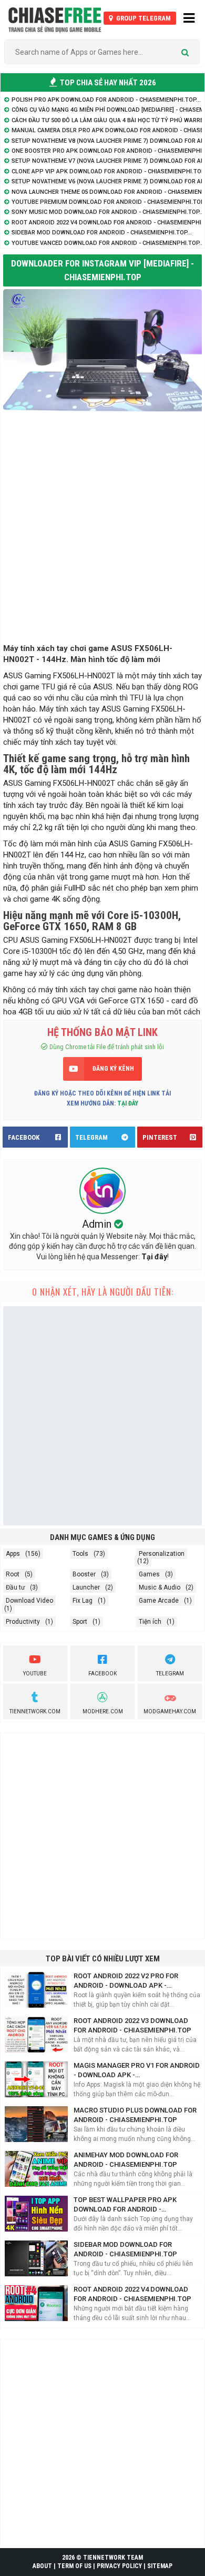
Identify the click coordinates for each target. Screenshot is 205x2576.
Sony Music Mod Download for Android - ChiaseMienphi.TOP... (108, 212)
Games (149, 1574)
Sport (80, 1622)
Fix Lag (83, 1601)
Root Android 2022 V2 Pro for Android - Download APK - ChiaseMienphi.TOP (126, 1981)
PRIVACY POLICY (119, 2566)
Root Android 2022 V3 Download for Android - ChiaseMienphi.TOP (132, 2025)
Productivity (23, 1622)
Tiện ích (150, 1622)
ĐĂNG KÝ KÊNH (113, 1069)
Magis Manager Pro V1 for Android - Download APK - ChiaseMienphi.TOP (137, 2071)
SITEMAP (160, 2566)
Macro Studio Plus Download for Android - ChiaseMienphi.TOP (135, 2115)
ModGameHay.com (170, 1711)
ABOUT (42, 2566)
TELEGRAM (91, 1137)
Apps (13, 1554)
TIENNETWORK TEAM (113, 2558)
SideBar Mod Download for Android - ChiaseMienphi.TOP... (102, 233)
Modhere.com (103, 1711)
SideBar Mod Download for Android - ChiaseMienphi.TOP (125, 2249)
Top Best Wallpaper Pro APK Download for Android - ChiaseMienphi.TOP (125, 2205)
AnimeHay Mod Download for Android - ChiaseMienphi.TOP (126, 2160)
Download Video (29, 1601)
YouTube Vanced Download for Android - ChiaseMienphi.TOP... (108, 243)
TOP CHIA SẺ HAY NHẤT (107, 83)
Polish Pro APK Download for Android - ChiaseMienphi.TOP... (106, 100)
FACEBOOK (24, 1137)
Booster (84, 1574)
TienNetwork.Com (35, 1711)
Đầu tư (15, 1587)
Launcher (86, 1587)
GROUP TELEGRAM (143, 18)
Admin (98, 1224)
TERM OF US (74, 2566)
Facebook (102, 1674)
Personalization (162, 1554)
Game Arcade (159, 1601)
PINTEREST (160, 1137)
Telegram (170, 1674)
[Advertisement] (102, 530)
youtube (35, 1674)
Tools (80, 1554)
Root (13, 1574)
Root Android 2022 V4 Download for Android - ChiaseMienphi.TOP (132, 2294)
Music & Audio (160, 1587)
